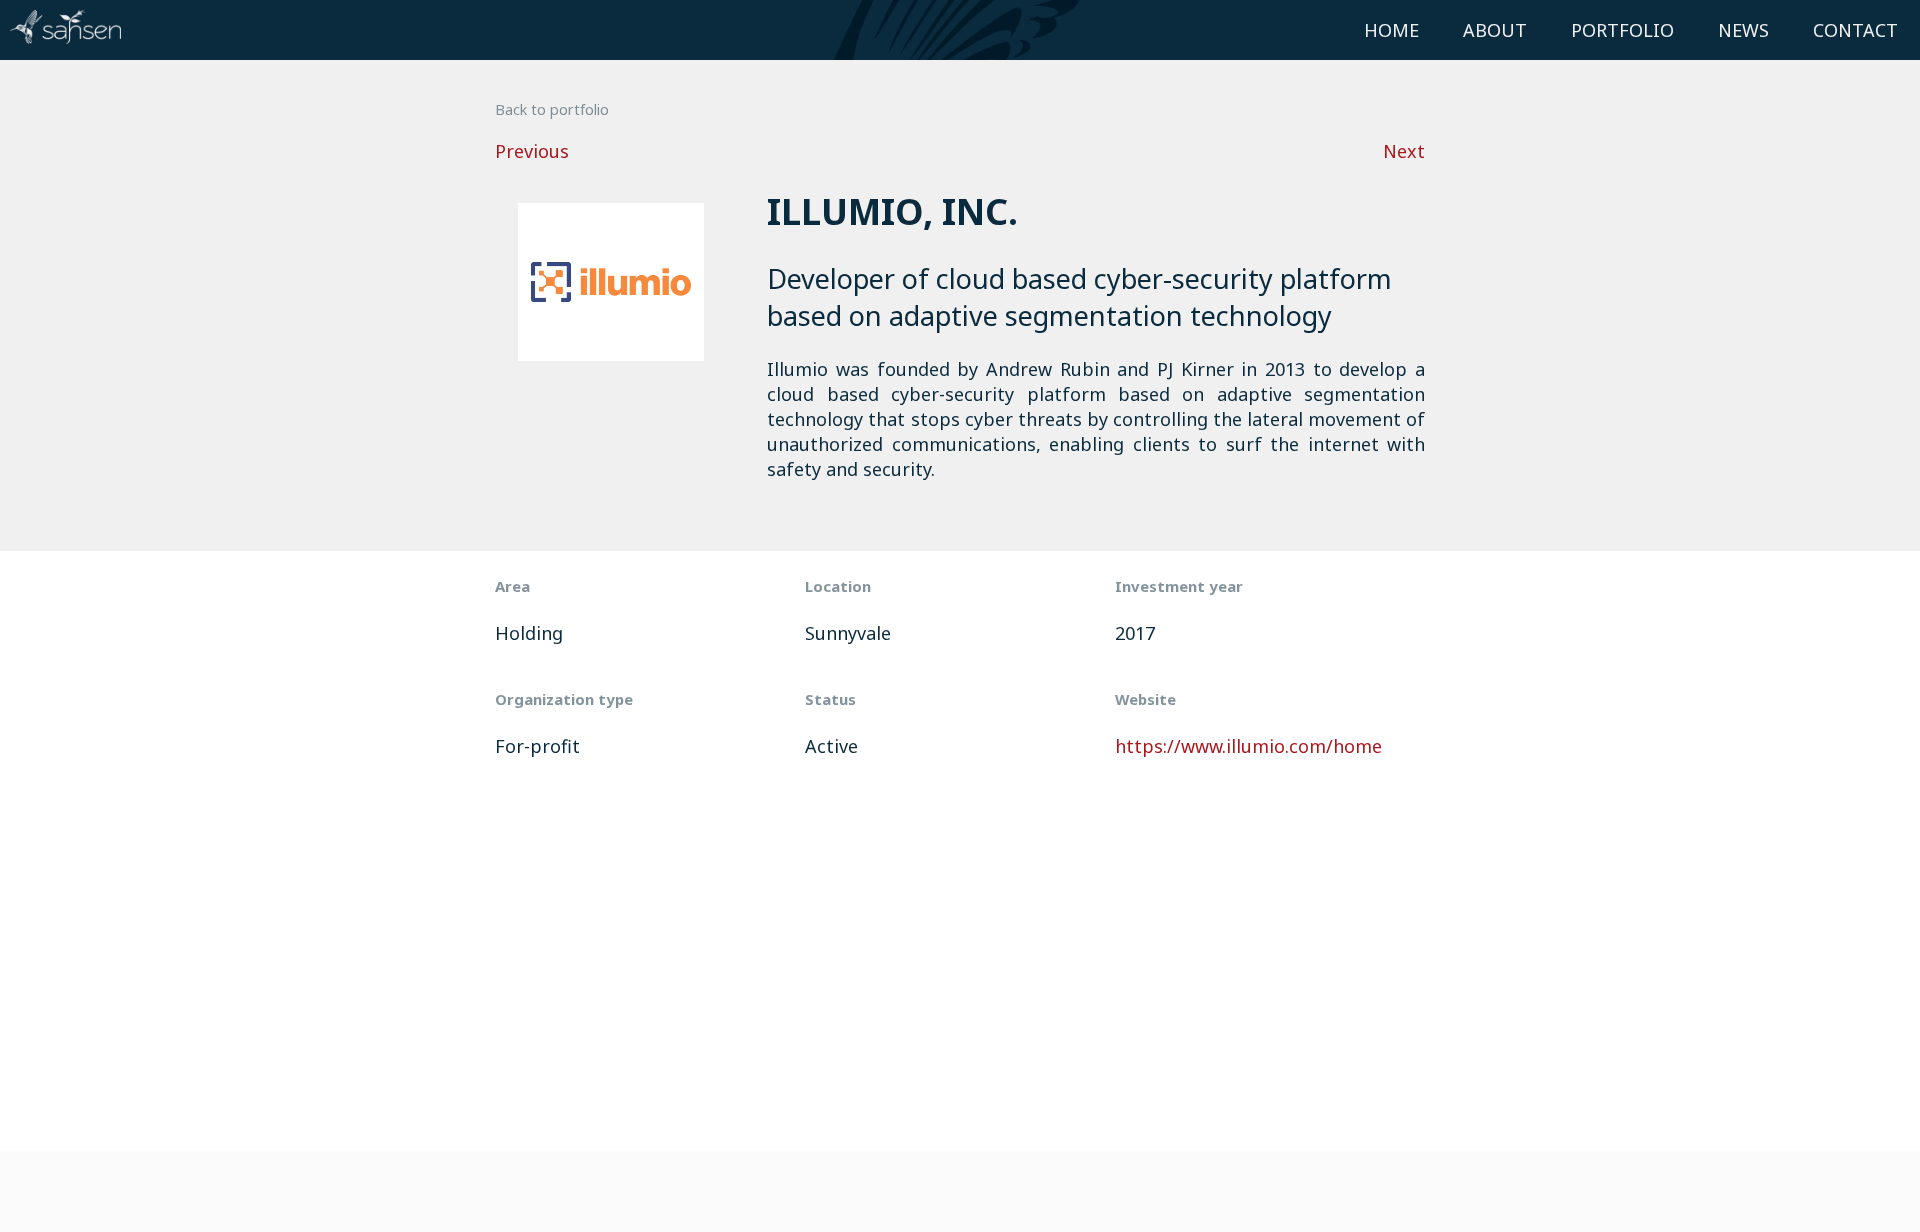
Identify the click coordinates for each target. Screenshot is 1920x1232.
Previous (532, 151)
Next (1404, 151)
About (1495, 30)
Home (1391, 30)
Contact (1855, 30)
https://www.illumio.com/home (1248, 746)
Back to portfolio (552, 109)
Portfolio (1622, 30)
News (1743, 30)
